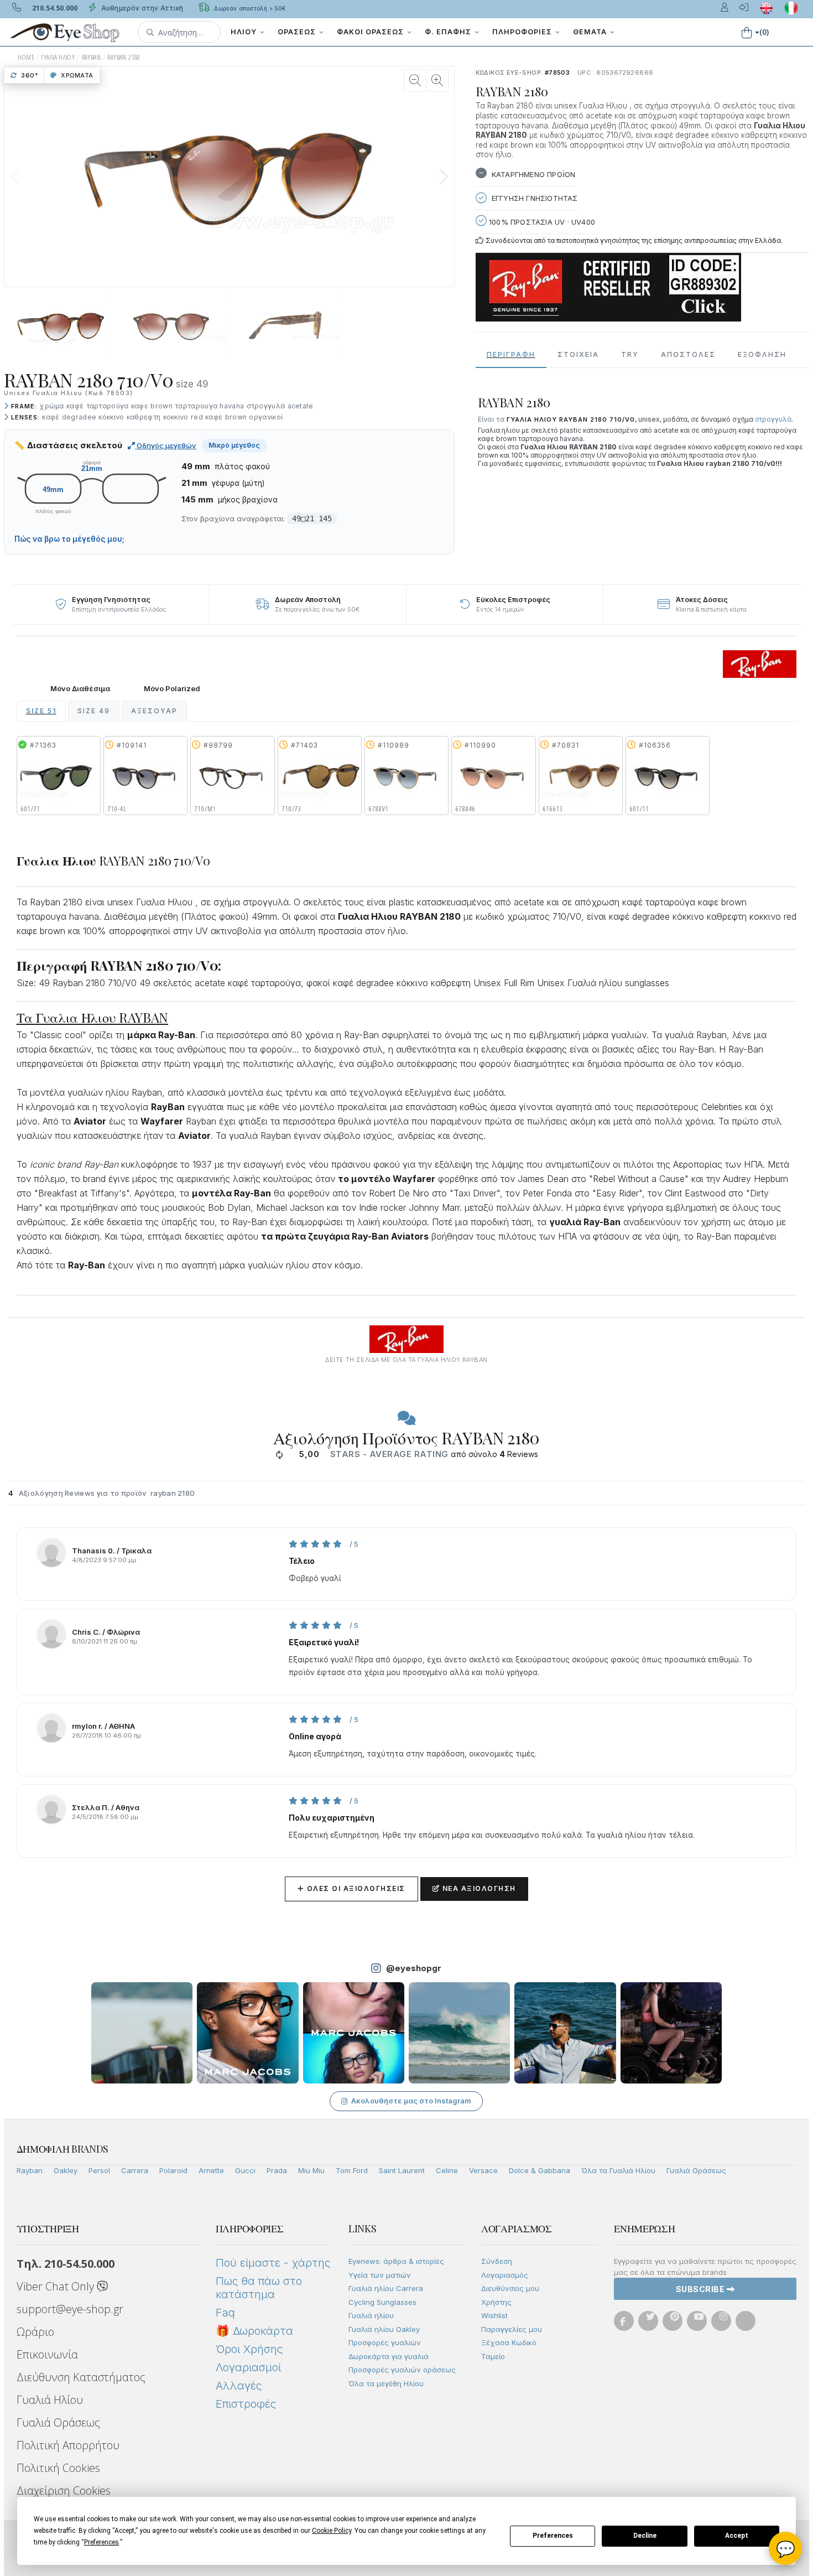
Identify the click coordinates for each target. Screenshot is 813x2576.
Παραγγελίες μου (512, 2329)
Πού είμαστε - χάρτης (273, 2263)
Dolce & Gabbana (540, 2170)
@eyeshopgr (414, 1968)
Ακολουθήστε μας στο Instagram (411, 2101)
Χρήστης (496, 2302)
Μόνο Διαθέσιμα (80, 689)
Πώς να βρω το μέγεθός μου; (69, 539)
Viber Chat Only (57, 2286)
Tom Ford (352, 2170)
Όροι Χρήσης (249, 2349)
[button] (179, 32)
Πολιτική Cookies (58, 2468)
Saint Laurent (402, 2170)
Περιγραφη (511, 354)
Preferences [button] (101, 2542)
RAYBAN (91, 57)
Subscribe (701, 2289)
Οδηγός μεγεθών (166, 445)
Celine (447, 2170)
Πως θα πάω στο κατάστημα (259, 2288)
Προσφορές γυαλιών (385, 2342)
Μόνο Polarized (172, 689)
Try (630, 354)
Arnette (211, 2170)
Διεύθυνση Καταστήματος (81, 2377)
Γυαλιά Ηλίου (50, 2400)
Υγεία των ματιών (380, 2275)
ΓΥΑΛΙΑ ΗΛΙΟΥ (58, 57)
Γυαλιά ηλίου (371, 2315)
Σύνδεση (497, 2261)
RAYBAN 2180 (124, 57)
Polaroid (173, 2170)
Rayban (30, 2170)
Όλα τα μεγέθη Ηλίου (386, 2383)
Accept (737, 2536)
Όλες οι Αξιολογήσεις (351, 1888)
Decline (645, 2536)
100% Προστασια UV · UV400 (541, 222)
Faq (225, 2313)
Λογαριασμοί (248, 2367)
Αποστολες (688, 354)
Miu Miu (311, 2170)
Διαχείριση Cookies (64, 2491)
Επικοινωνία (47, 2354)
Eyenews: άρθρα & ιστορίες (396, 2261)
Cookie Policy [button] (332, 2531)
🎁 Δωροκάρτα (254, 2331)
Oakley (66, 2170)
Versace (483, 2170)
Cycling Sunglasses (382, 2302)
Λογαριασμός (505, 2275)
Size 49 (94, 711)
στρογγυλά (773, 419)
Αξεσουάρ (154, 711)
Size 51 (41, 711)
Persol (99, 2170)
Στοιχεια (578, 354)
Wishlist (494, 2315)
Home (26, 57)
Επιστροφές (246, 2404)
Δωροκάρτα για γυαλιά (389, 2356)
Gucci (245, 2170)
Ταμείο (493, 2356)
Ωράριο (35, 2332)
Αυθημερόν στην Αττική (141, 8)
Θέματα (591, 32)
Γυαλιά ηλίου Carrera (386, 2288)
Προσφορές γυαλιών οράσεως (402, 2370)
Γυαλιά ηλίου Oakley (384, 2329)
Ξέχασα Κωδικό (509, 2342)
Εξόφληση (762, 354)
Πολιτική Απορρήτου (68, 2445)
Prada (277, 2170)
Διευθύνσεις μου (510, 2288)
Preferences (553, 2536)
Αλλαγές (239, 2386)
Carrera (135, 2170)
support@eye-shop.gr (70, 2309)
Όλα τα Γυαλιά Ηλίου (618, 2170)
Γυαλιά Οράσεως (696, 2170)
